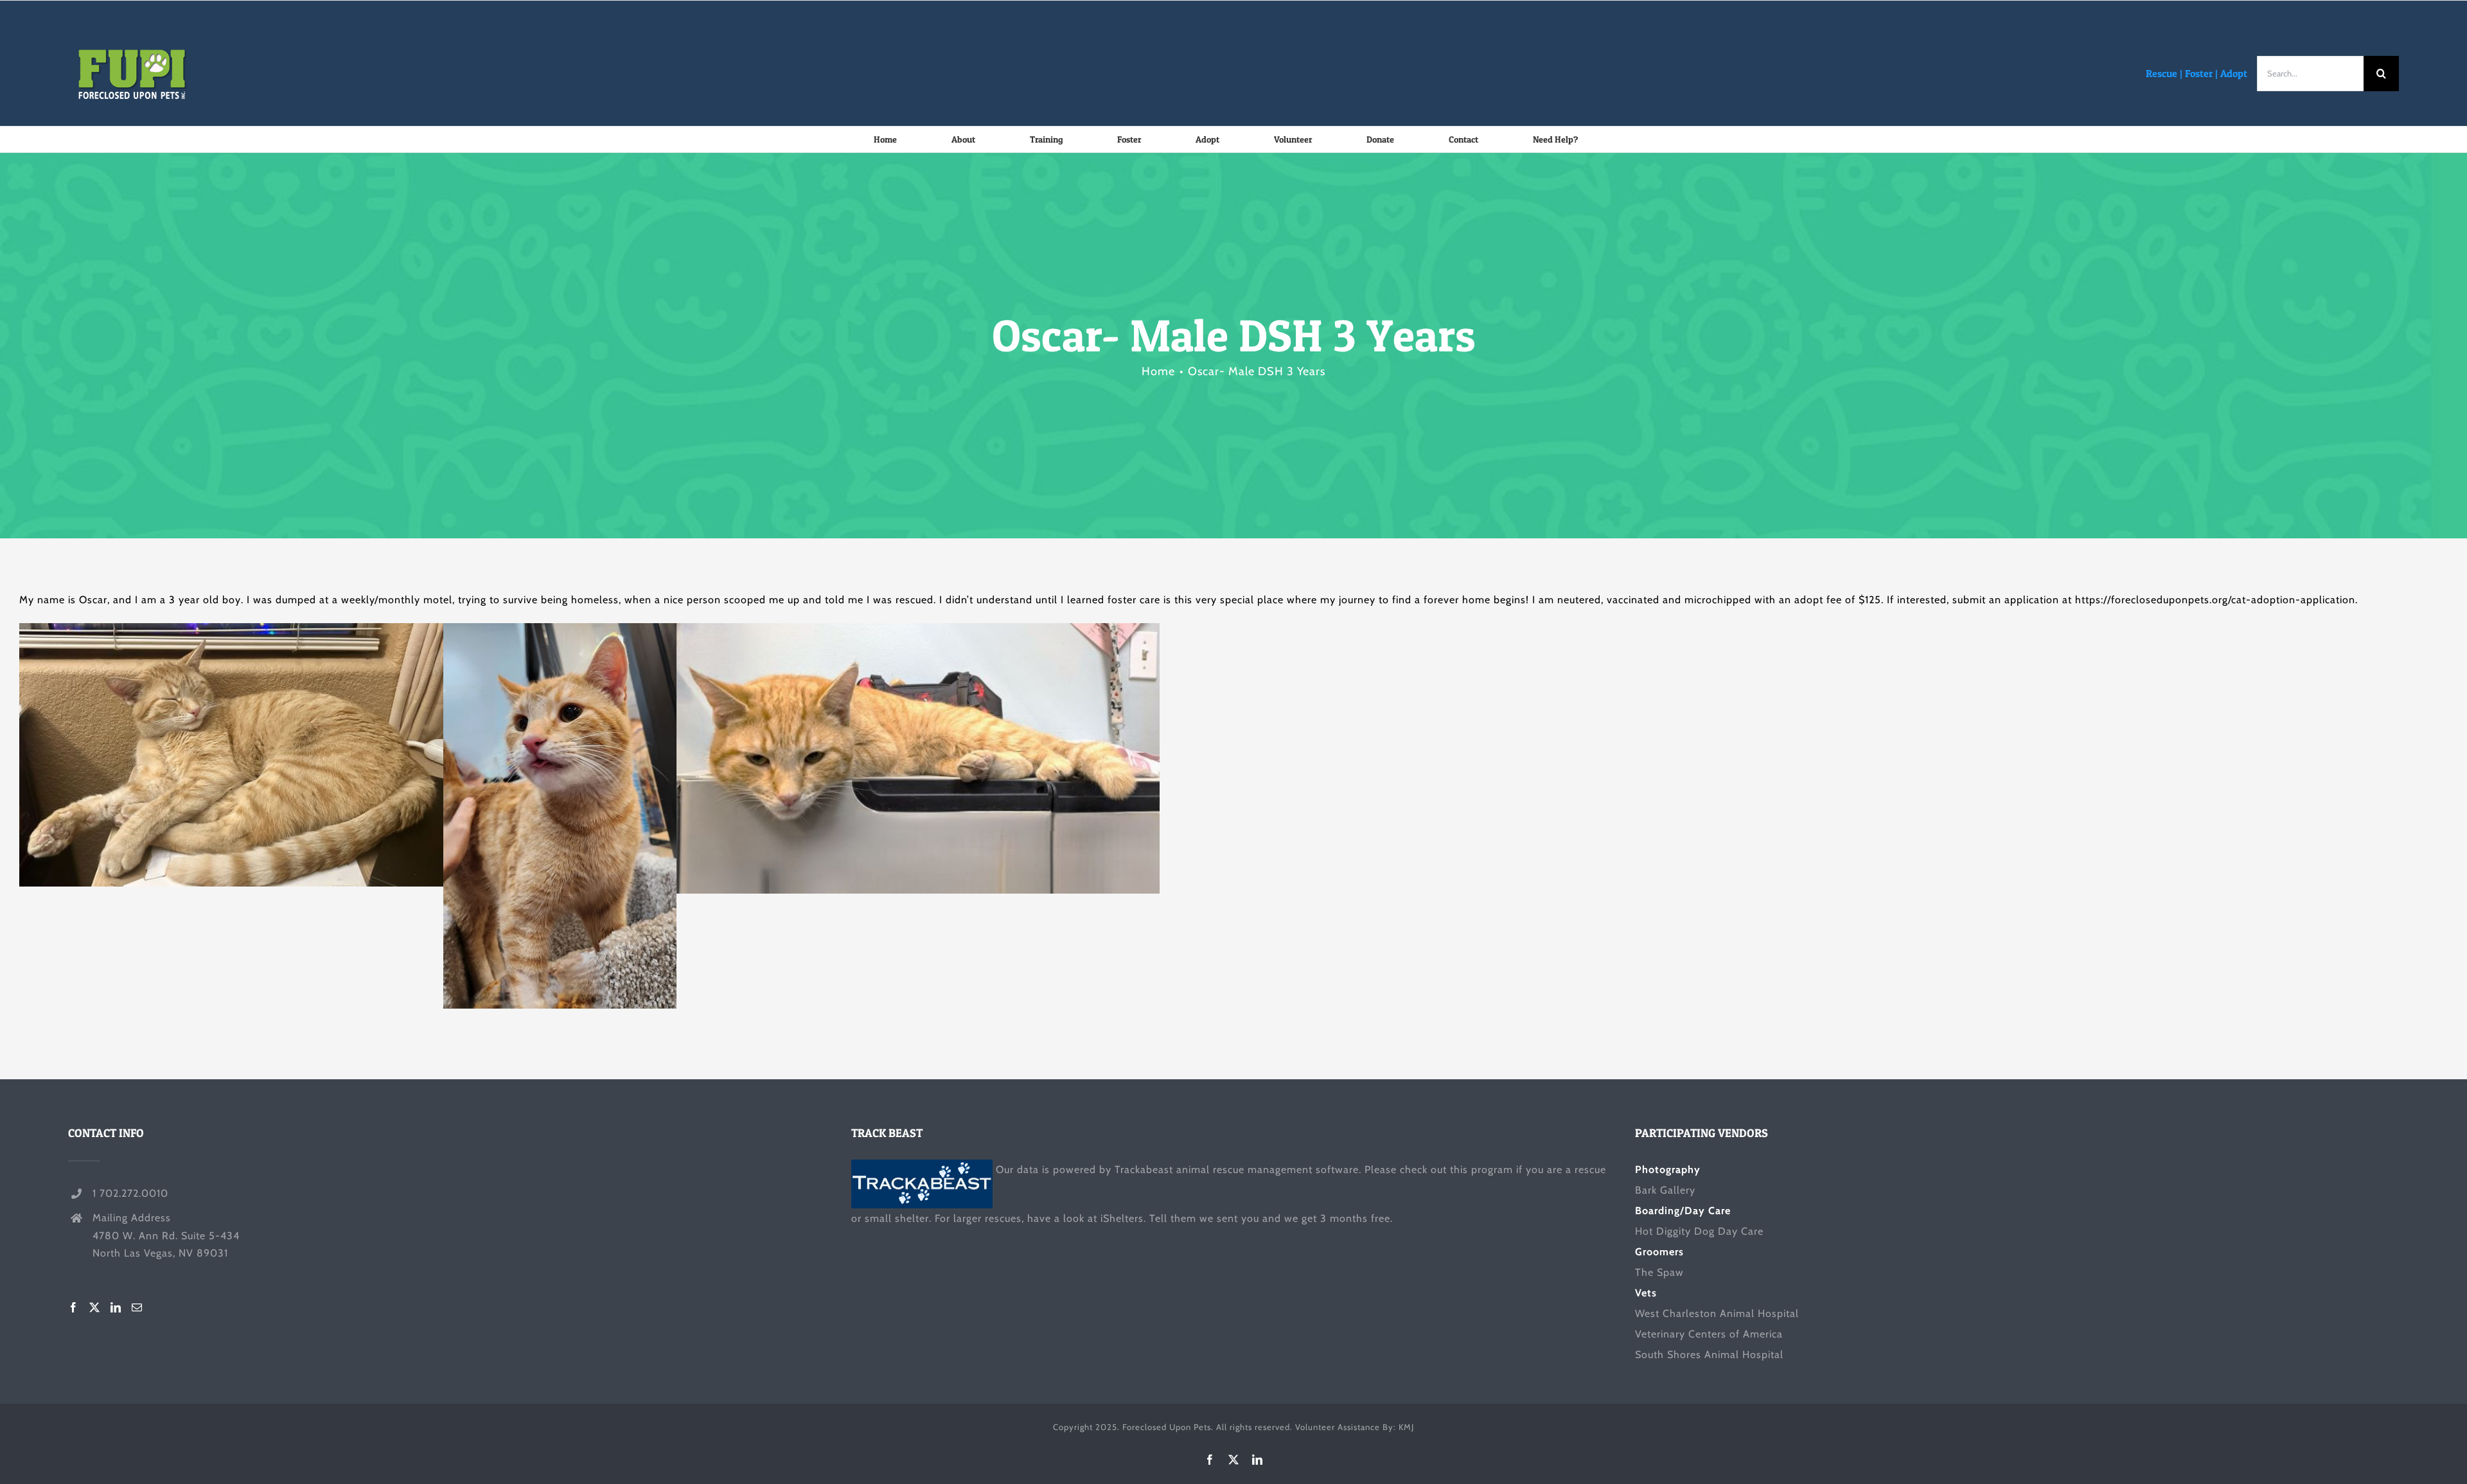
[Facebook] (74, 1307)
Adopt (2234, 73)
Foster (2199, 73)
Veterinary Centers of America (1709, 1334)
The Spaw (1659, 1272)
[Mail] (137, 1307)
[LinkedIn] (116, 1307)
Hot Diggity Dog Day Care (1699, 1231)
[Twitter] (95, 1307)
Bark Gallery (1665, 1190)
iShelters (1122, 1218)
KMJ (1406, 1427)
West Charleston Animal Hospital (1717, 1313)
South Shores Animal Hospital (1709, 1355)
